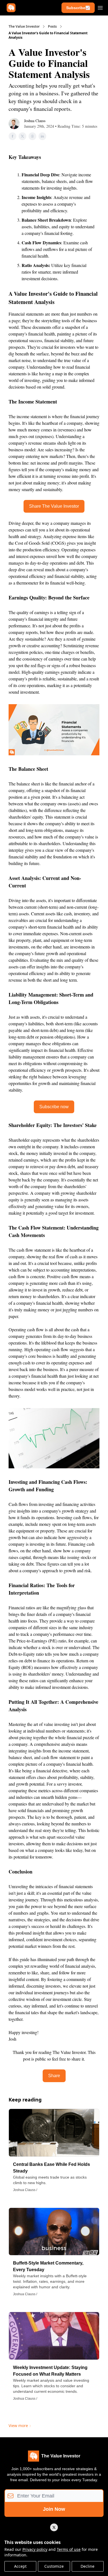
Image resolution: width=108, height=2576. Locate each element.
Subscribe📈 (78, 8)
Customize (54, 2566)
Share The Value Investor (54, 506)
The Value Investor (24, 27)
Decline (88, 2566)
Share (54, 2076)
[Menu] (100, 7)
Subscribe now (54, 1107)
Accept (20, 2566)
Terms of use (69, 2549)
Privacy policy (35, 2549)
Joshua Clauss (35, 121)
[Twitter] (54, 2527)
